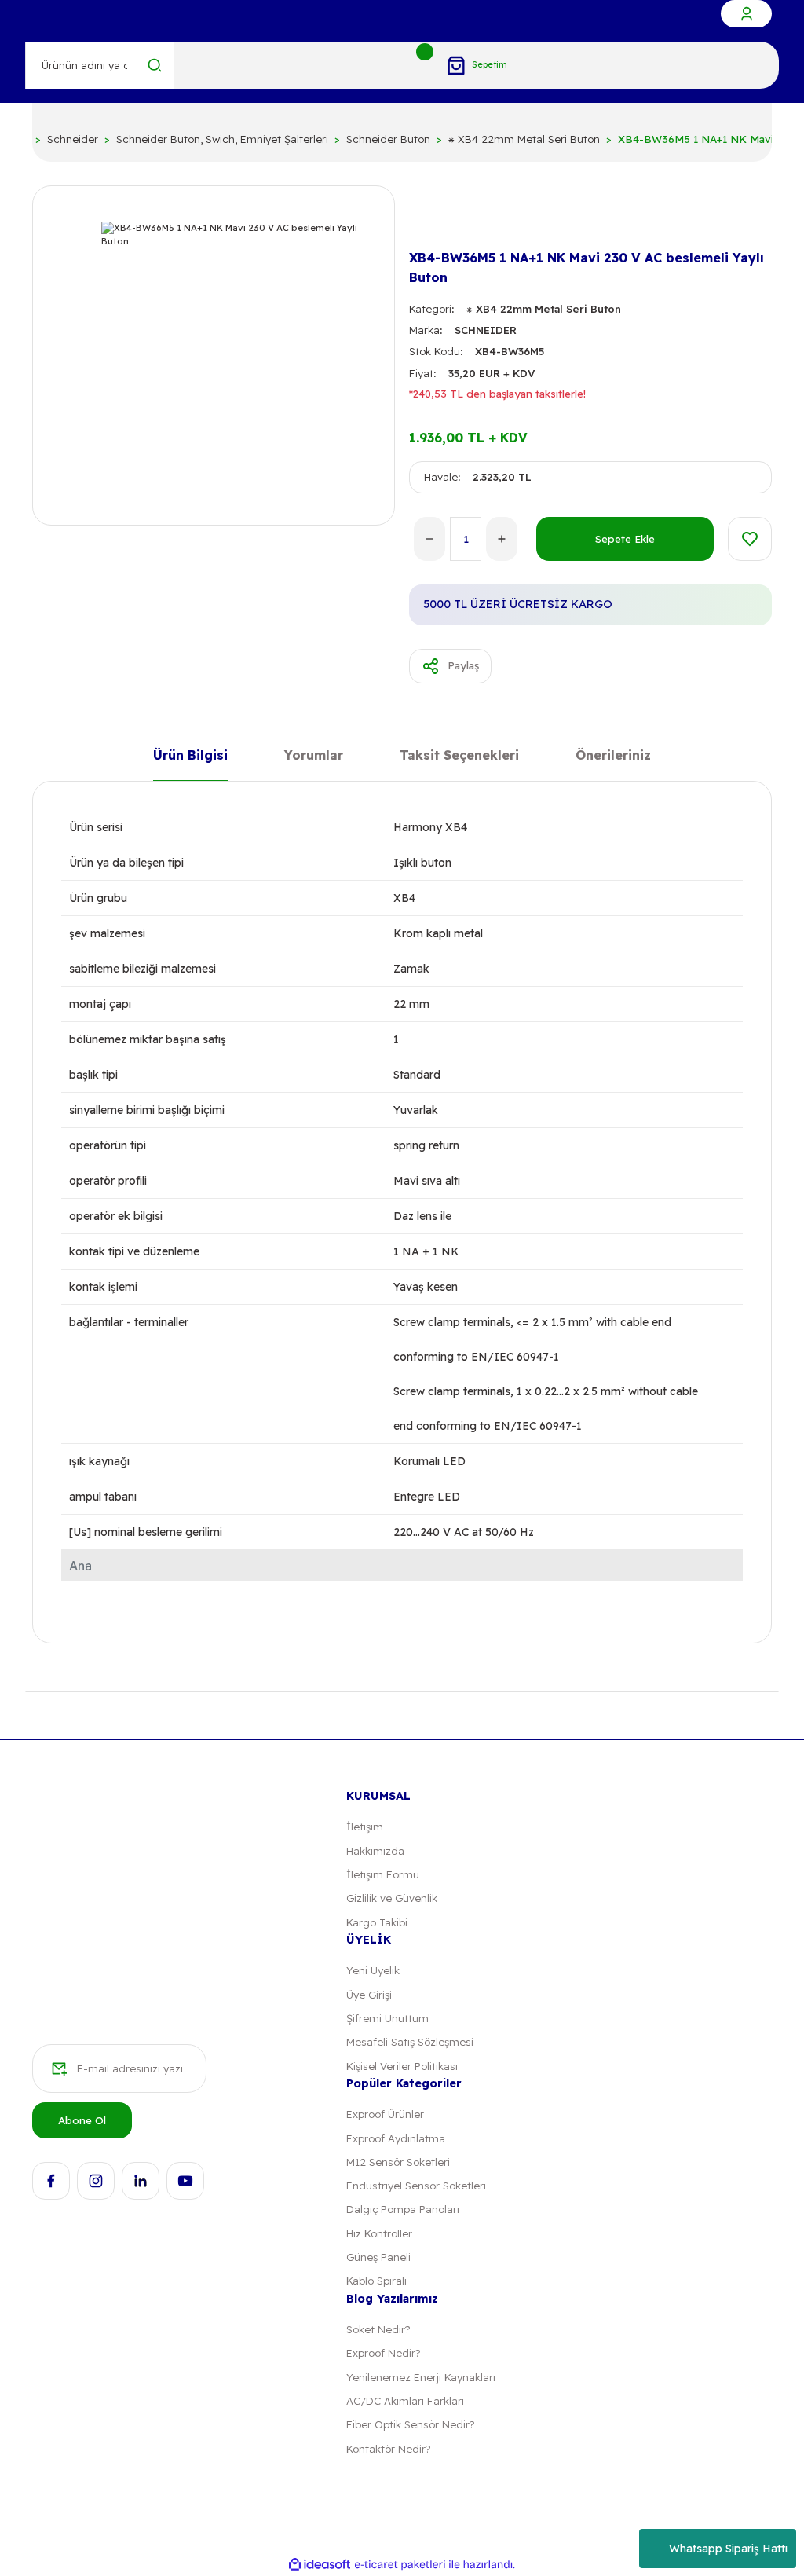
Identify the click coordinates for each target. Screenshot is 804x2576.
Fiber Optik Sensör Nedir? (410, 2424)
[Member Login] (746, 14)
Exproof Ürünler (385, 2114)
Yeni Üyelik (373, 1970)
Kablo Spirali (376, 2281)
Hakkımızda (375, 1851)
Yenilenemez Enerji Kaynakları (421, 2377)
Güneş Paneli (378, 2257)
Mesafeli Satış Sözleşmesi (410, 2042)
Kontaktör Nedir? (388, 2449)
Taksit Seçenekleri (459, 756)
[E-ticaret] (400, 2565)
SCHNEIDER (486, 330)
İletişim (365, 1827)
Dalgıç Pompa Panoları (403, 2209)
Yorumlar (314, 756)
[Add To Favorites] (750, 539)
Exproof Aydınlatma (396, 2138)
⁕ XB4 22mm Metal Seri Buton (544, 309)
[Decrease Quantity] (429, 539)
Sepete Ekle (625, 539)
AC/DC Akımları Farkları (405, 2401)
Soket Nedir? (378, 2329)
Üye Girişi (369, 1995)
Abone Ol (82, 2120)
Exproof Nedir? (383, 2353)
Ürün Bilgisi (190, 756)
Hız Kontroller (379, 2233)
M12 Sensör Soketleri (398, 2162)
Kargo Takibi (377, 1922)
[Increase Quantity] (502, 539)
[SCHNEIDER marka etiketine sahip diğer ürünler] (434, 218)
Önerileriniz (613, 756)
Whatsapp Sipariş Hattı (728, 2549)
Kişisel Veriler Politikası (402, 2066)
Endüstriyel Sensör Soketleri (416, 2186)
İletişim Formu (383, 1874)
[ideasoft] (320, 2565)
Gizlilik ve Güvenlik (392, 1898)
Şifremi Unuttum (387, 2018)
